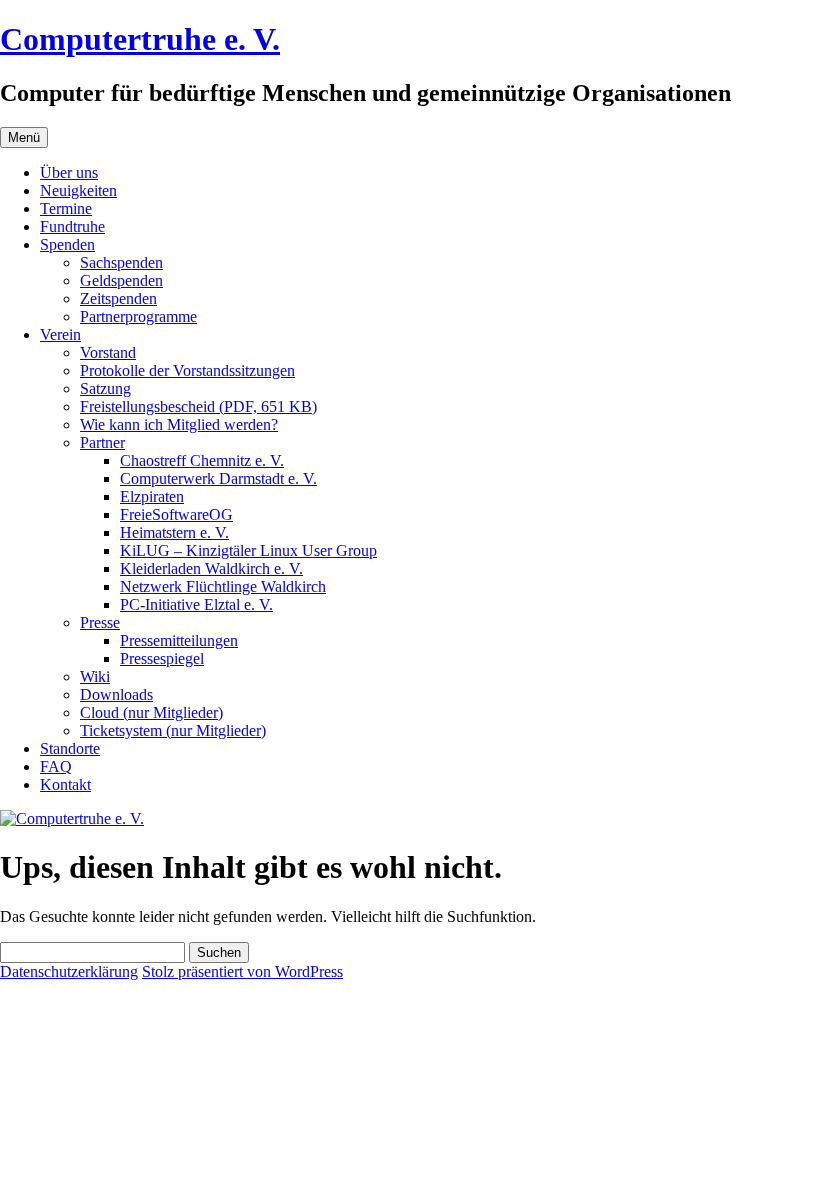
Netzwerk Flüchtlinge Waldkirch (223, 586)
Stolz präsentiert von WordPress (242, 971)
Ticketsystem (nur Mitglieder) (173, 730)
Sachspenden (121, 262)
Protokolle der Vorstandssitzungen (187, 370)
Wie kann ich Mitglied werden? (179, 424)
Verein (60, 334)
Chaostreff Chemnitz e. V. (202, 460)
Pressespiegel (162, 658)
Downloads (116, 694)
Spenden (67, 244)
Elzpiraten (152, 496)
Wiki (95, 676)
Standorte (70, 748)
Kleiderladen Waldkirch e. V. (211, 568)
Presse (100, 622)
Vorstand (108, 352)
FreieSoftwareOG (176, 514)
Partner (102, 442)
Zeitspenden (118, 298)
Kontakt (65, 784)
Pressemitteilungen (179, 640)
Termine (66, 208)
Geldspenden (121, 280)
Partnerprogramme (138, 316)
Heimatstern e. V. (174, 532)
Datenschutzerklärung (69, 971)
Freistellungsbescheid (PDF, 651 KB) (198, 406)
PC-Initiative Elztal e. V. (196, 604)
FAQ (56, 766)
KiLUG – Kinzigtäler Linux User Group (248, 550)
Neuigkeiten (78, 190)
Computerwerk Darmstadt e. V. (218, 478)
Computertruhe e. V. (140, 39)
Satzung (105, 388)
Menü (24, 137)
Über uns (69, 172)
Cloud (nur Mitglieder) (151, 712)
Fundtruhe (72, 226)
